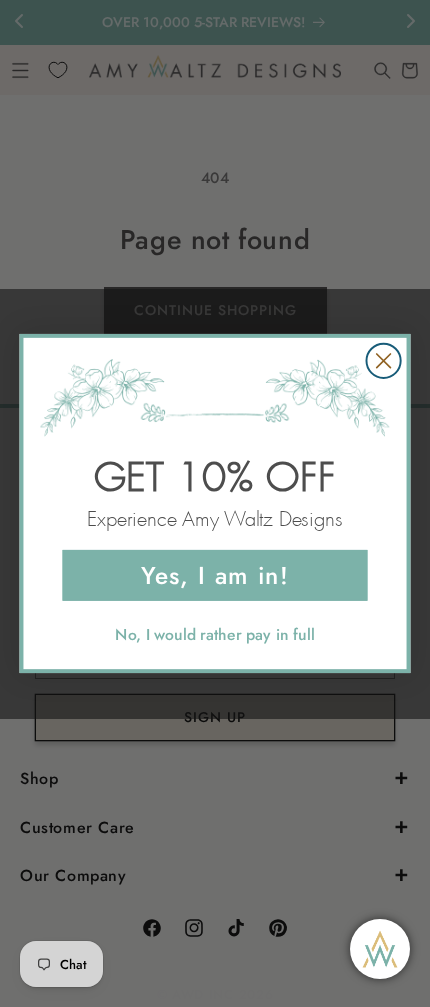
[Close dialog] (383, 360)
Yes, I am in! (215, 574)
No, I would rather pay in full (214, 634)
